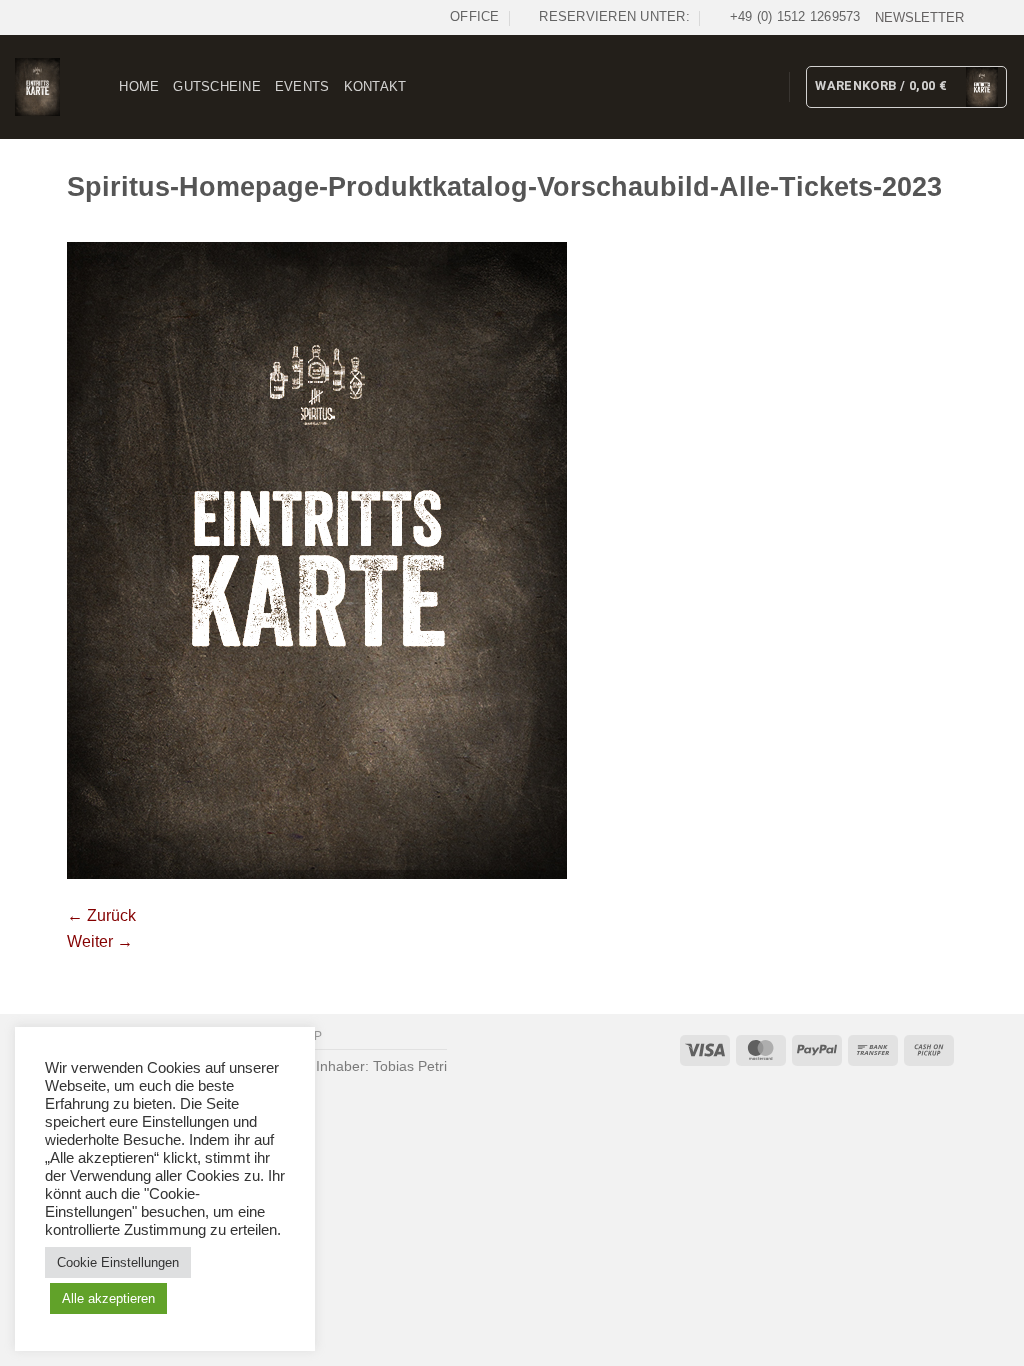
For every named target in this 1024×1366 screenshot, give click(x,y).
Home (139, 86)
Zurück (101, 915)
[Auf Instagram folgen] (999, 17)
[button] (919, 17)
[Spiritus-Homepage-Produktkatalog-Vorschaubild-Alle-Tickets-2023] (317, 559)
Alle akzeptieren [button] (108, 1298)
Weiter (100, 941)
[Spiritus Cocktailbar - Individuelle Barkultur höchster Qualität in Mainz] (37, 86)
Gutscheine (217, 86)
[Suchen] (97, 87)
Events (302, 86)
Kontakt (375, 86)
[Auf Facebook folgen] (980, 17)
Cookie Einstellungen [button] (118, 1262)
